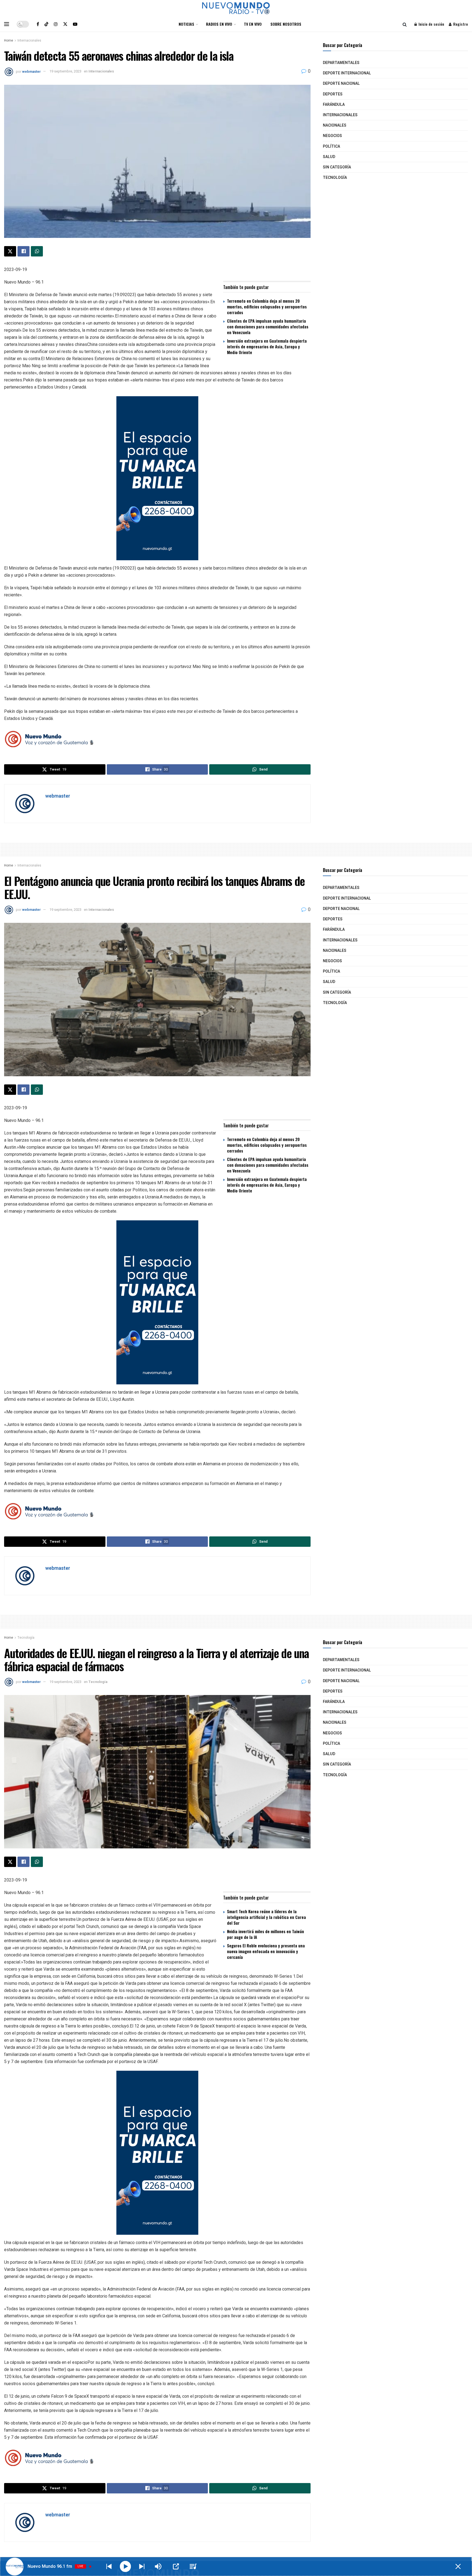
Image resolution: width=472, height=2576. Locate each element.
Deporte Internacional (347, 73)
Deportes (333, 94)
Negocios (332, 136)
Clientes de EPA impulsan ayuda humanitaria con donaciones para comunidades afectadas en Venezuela (268, 326)
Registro (460, 24)
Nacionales (335, 125)
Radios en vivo (219, 24)
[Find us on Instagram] (56, 24)
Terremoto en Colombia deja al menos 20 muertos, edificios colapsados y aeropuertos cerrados (267, 307)
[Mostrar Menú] (7, 24)
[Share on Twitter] (10, 251)
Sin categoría (337, 167)
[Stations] (193, 2566)
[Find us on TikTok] (46, 24)
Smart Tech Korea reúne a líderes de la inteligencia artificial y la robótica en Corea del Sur (266, 1917)
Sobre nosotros (286, 24)
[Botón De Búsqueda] (405, 24)
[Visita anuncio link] (157, 478)
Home (9, 40)
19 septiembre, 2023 (65, 71)
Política (331, 146)
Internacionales (29, 40)
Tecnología (335, 178)
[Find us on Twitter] (65, 24)
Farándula (334, 105)
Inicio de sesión (431, 24)
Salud (329, 157)
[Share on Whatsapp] (37, 251)
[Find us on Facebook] (38, 24)
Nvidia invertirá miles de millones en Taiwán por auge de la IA (265, 1934)
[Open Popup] (176, 2566)
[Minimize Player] (458, 2566)
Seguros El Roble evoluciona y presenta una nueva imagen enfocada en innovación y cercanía (266, 1951)
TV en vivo (253, 24)
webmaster (31, 71)
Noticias (186, 24)
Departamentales (341, 63)
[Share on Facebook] (23, 251)
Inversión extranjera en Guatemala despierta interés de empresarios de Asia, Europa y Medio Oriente (267, 346)
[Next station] (109, 2566)
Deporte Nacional (341, 84)
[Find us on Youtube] (75, 24)
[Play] (126, 2567)
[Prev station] (142, 2566)
